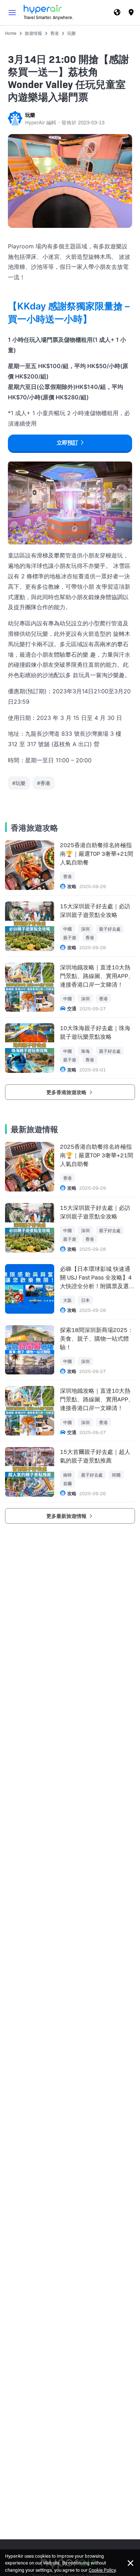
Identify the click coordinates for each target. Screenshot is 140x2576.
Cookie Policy (102, 2570)
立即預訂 (67, 443)
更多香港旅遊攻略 (67, 1092)
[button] (12, 13)
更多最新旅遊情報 (67, 1516)
